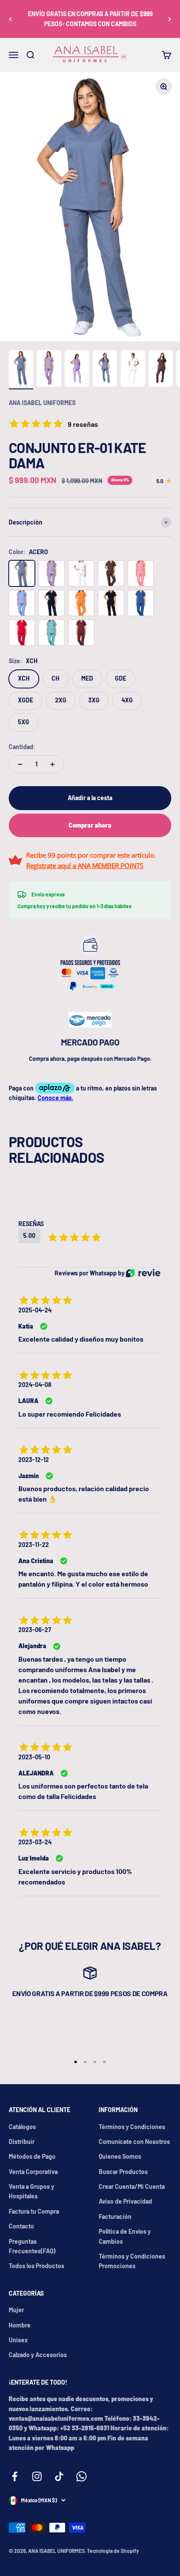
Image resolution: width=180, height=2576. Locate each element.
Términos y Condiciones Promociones (132, 2261)
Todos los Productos (36, 2266)
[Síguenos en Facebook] (15, 2476)
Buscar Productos (123, 2172)
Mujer (16, 2310)
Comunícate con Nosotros (134, 2142)
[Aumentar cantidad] (52, 764)
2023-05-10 (34, 1757)
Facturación (115, 2217)
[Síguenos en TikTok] (59, 2476)
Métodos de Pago (32, 2156)
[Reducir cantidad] (20, 764)
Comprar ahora (90, 825)
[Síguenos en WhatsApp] (81, 2476)
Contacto (21, 2226)
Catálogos (22, 2127)
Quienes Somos (120, 2156)
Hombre (20, 2325)
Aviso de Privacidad (125, 2201)
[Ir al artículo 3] (77, 370)
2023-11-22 (34, 1545)
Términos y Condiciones (132, 2127)
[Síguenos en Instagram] (37, 2476)
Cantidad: (22, 747)
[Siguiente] (170, 19)
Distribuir (22, 2142)
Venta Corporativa (33, 2172)
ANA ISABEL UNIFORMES (42, 403)
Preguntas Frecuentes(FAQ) (32, 2246)
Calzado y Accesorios (38, 2355)
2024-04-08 (35, 1385)
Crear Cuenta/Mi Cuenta (132, 2186)
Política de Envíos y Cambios (125, 2236)
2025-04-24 (35, 1310)
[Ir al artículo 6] (161, 370)
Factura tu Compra (34, 2211)
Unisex (18, 2340)
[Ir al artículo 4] (105, 370)
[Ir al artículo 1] (21, 370)
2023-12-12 (34, 1460)
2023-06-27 (35, 1630)
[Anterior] (10, 19)
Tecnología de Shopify (113, 2551)
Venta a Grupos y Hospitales (31, 2191)
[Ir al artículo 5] (133, 370)
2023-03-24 (35, 1842)
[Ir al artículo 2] (49, 370)
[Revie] (143, 1273)
